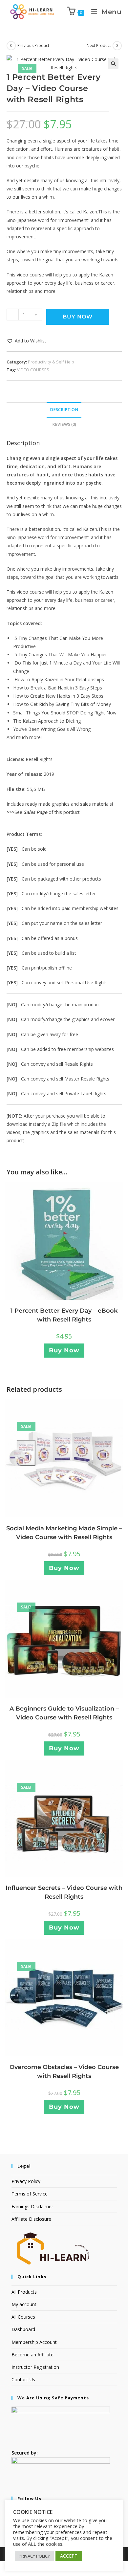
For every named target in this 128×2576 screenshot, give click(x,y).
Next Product (99, 45)
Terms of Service (30, 2194)
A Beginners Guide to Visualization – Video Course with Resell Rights (64, 1713)
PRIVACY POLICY (34, 2556)
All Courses (23, 2317)
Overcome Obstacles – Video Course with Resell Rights (64, 2072)
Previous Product (33, 45)
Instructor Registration (35, 2367)
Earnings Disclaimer (32, 2206)
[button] (113, 64)
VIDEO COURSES (33, 370)
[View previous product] (11, 46)
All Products (24, 2292)
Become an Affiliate (32, 2355)
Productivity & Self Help (51, 362)
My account (24, 2304)
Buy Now (78, 317)
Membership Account (34, 2342)
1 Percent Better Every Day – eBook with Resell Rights (64, 1315)
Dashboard (23, 2329)
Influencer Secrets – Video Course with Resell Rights (64, 1892)
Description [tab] (64, 410)
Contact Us (23, 2380)
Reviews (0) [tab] (64, 424)
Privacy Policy (26, 2181)
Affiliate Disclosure (31, 2219)
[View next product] (117, 46)
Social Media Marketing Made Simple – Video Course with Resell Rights (64, 1533)
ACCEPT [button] (69, 2556)
